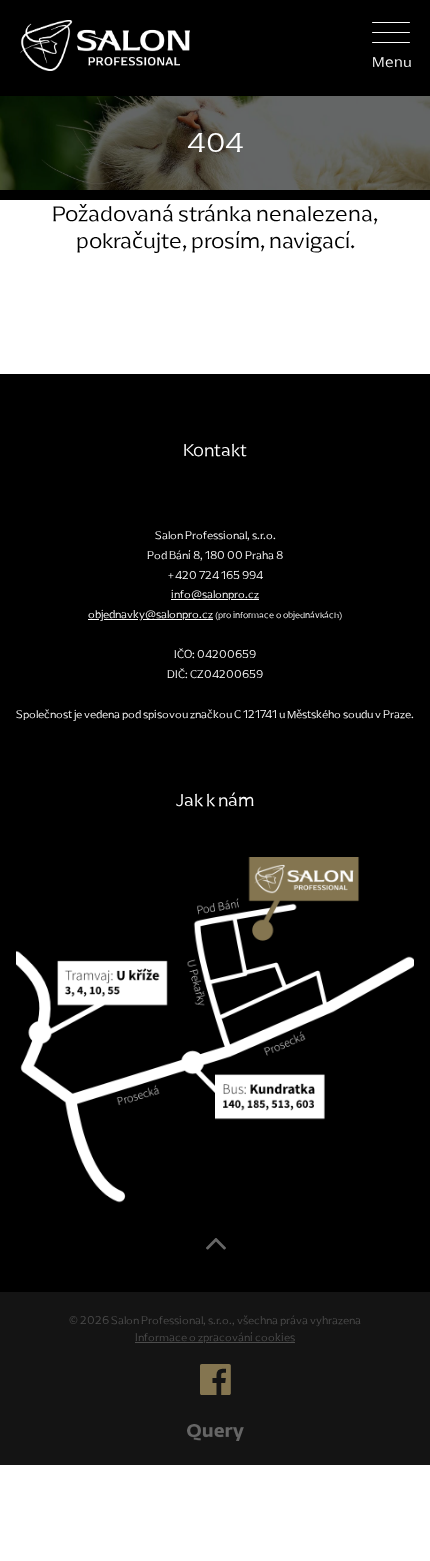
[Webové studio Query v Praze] (215, 1431)
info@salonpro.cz (215, 594)
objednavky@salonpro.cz (150, 614)
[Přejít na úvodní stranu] (95, 43)
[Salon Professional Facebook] (215, 1388)
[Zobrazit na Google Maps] (215, 1029)
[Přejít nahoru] (215, 1251)
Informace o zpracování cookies (215, 1337)
